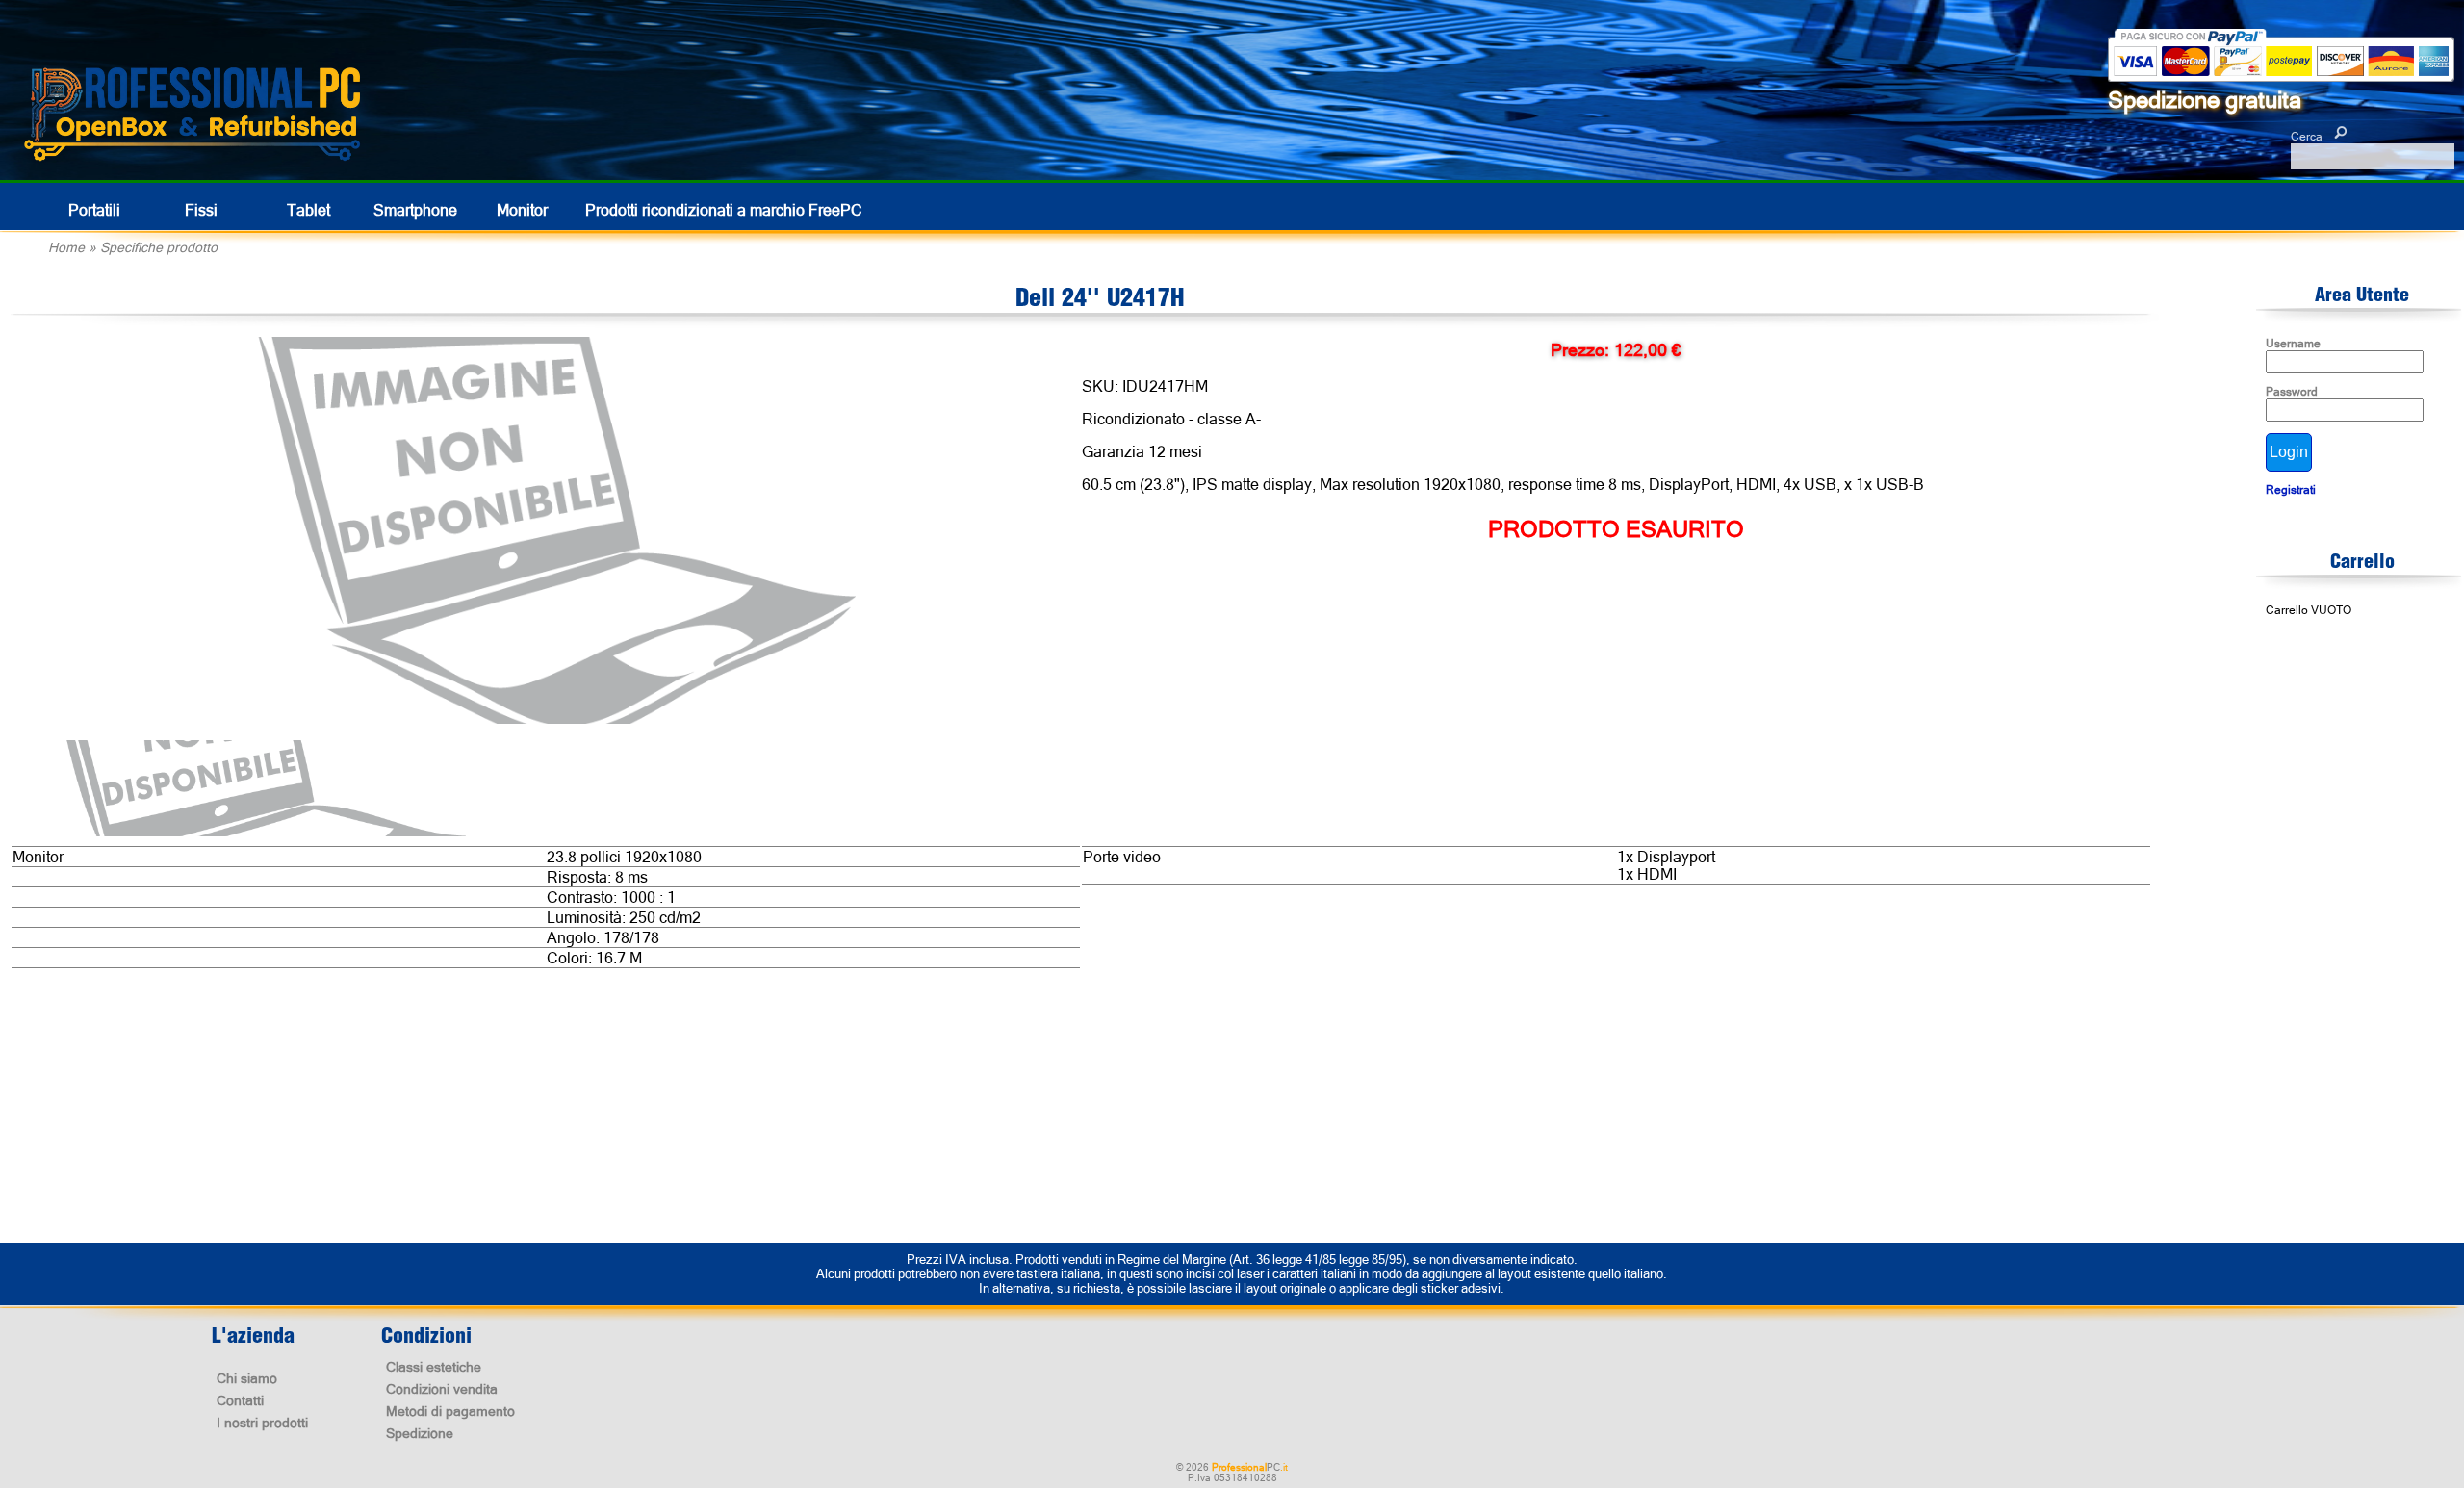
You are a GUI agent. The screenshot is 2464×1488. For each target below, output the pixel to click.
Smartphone (415, 210)
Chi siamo (247, 1378)
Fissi (201, 210)
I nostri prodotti (262, 1423)
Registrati (2291, 490)
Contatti (240, 1400)
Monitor (522, 210)
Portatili (94, 210)
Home (66, 247)
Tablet (308, 210)
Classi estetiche (434, 1367)
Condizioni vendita (442, 1389)
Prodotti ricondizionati (724, 210)
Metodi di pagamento (450, 1411)
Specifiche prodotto (159, 247)
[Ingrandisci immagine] (554, 531)
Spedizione (420, 1433)
